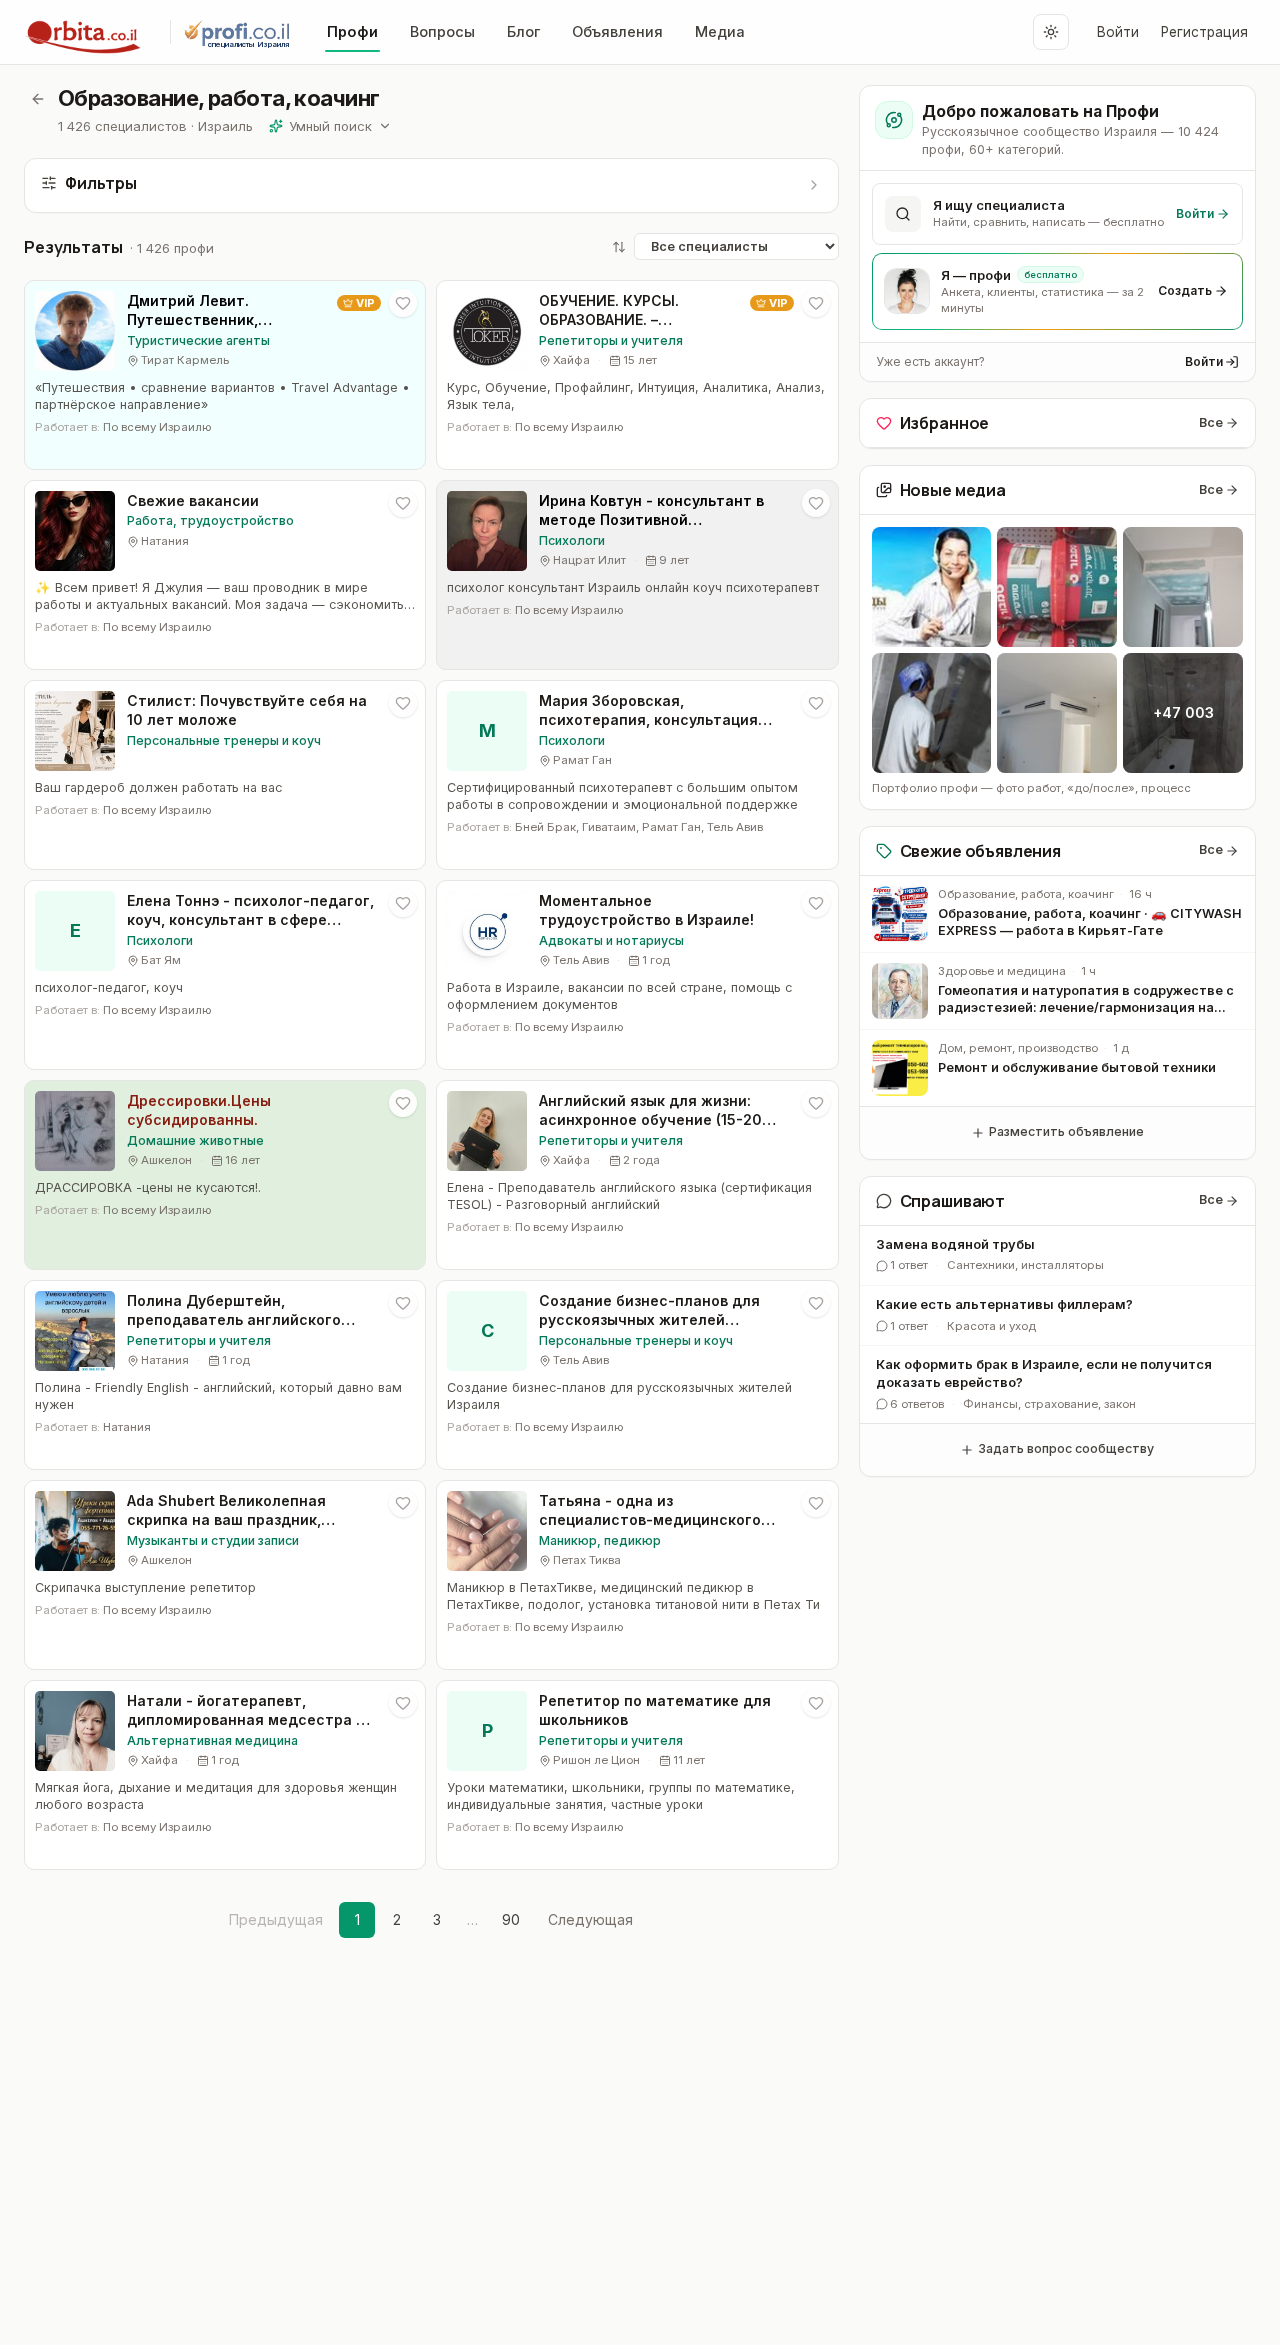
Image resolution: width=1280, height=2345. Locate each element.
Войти (1118, 32)
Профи (352, 31)
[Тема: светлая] (1051, 32)
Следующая (590, 1919)
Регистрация (1204, 32)
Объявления (617, 31)
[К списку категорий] (38, 99)
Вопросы (442, 31)
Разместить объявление (1066, 1131)
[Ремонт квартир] (1057, 587)
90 (511, 1919)
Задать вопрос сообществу (1066, 1448)
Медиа (720, 31)
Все (1211, 422)
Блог (523, 31)
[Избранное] (403, 303)
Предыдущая (276, 1919)
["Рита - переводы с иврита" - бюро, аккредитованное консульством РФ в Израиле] (932, 587)
